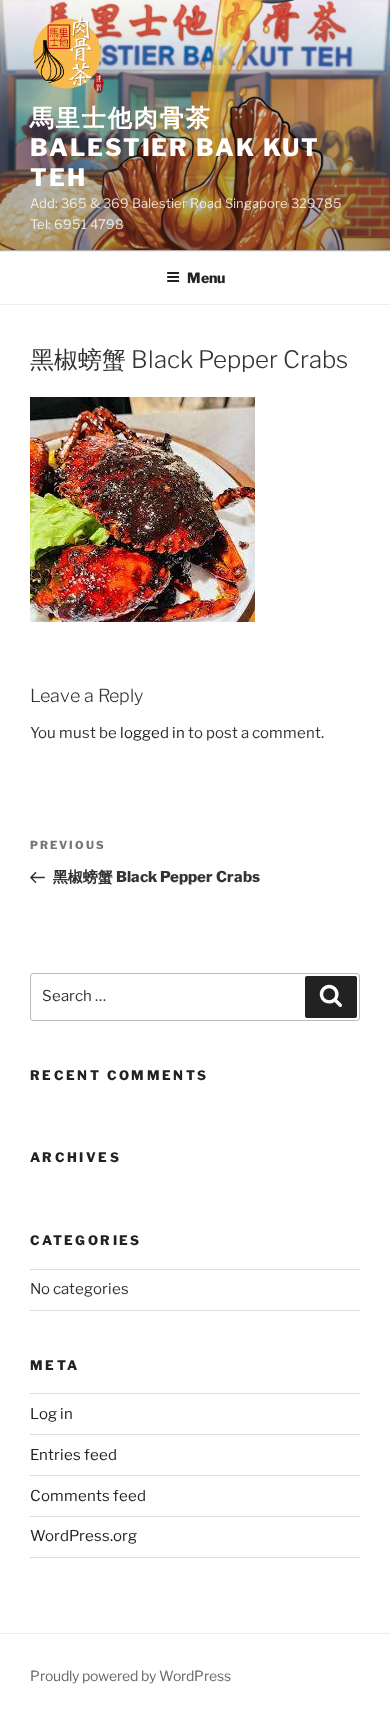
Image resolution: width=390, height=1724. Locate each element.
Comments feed (88, 1496)
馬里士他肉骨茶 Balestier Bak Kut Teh (175, 147)
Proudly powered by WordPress (130, 1675)
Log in (51, 1414)
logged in (152, 733)
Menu (206, 277)
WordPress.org (83, 1536)
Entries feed (73, 1455)
